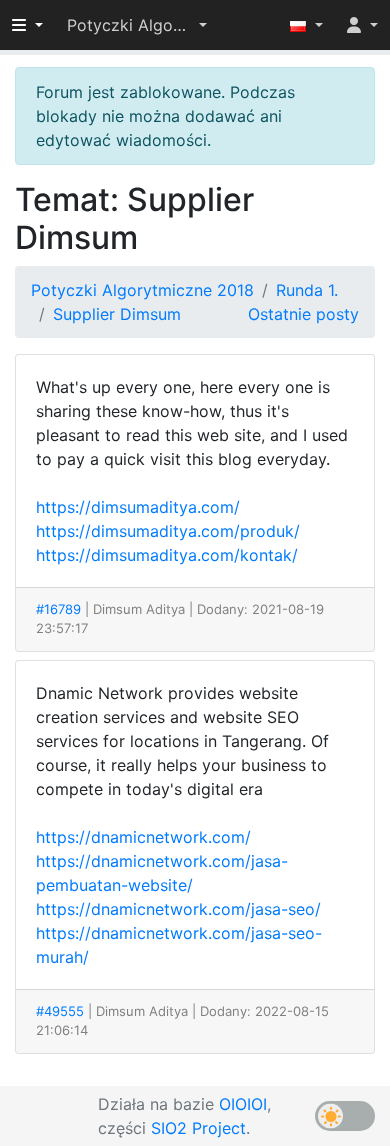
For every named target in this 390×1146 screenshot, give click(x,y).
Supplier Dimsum (117, 314)
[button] (137, 25)
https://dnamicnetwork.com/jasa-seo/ (178, 909)
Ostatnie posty (303, 314)
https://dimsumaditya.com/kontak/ (167, 555)
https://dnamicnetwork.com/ (143, 837)
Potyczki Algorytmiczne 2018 (142, 290)
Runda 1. (307, 290)
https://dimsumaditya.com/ (138, 507)
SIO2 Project (198, 1128)
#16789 (58, 609)
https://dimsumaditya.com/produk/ (168, 531)
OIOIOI (243, 1104)
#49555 (60, 1011)
